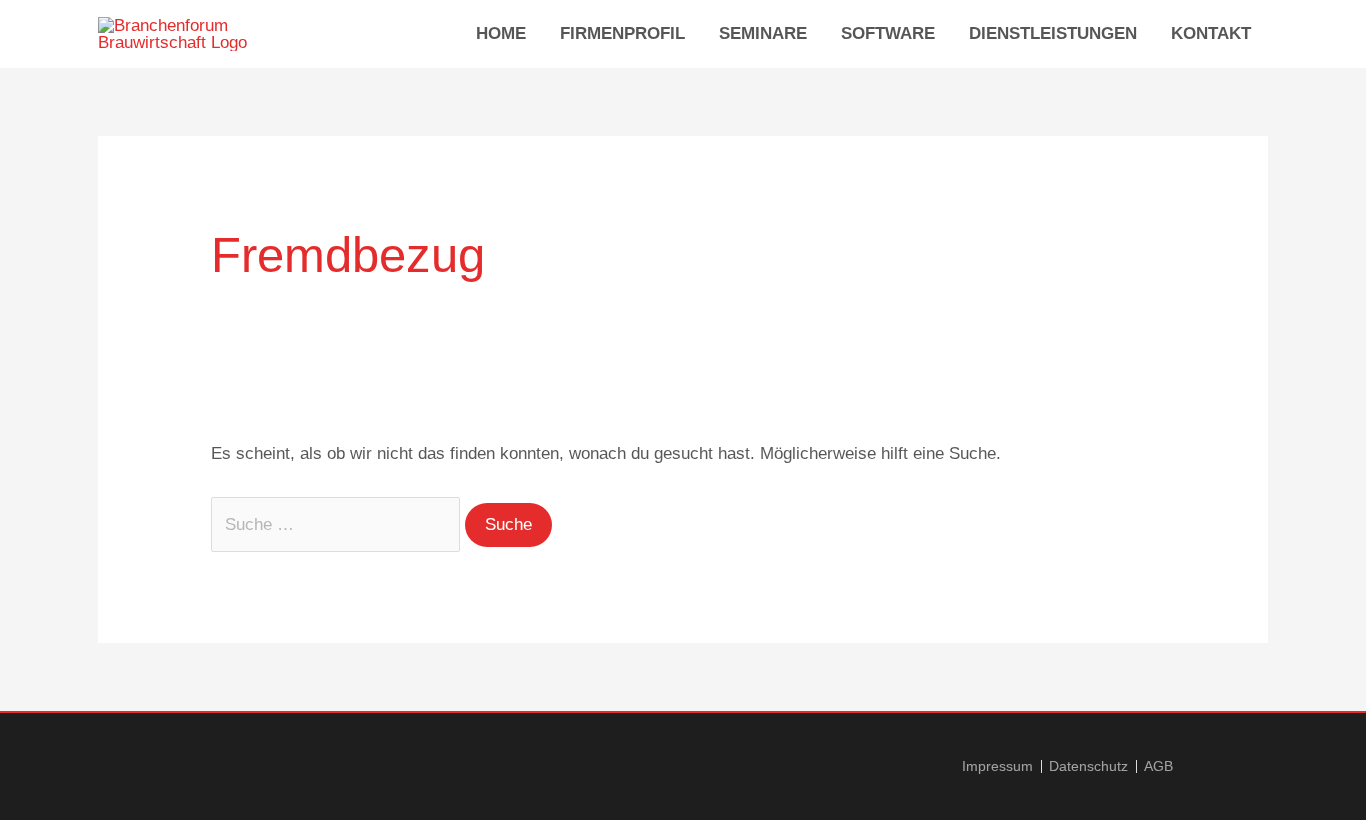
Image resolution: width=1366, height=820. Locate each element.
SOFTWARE (888, 33)
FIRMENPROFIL (622, 33)
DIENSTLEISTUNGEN (1053, 33)
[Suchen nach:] (338, 524)
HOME (501, 33)
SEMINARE (763, 33)
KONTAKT (1211, 33)
